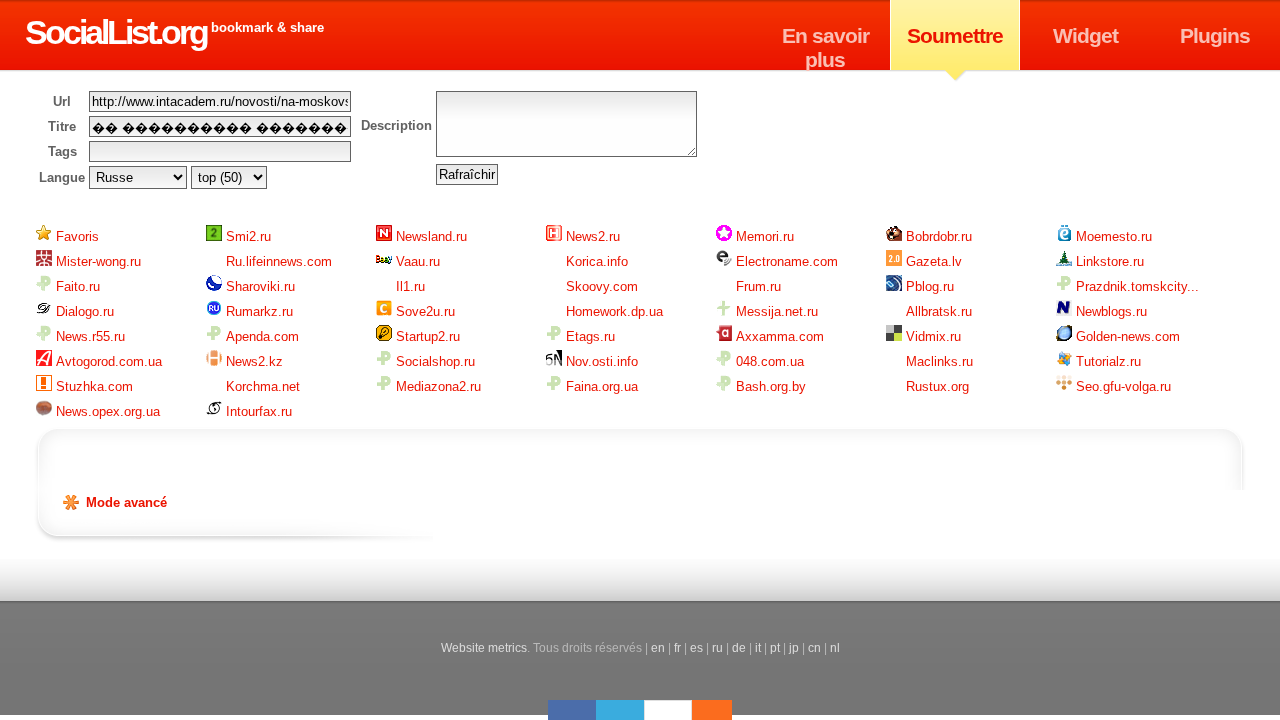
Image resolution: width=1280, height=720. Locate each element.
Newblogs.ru (1109, 311)
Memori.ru (763, 236)
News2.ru (591, 236)
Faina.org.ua (600, 386)
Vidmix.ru (931, 336)
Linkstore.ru (1108, 261)
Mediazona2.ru (436, 386)
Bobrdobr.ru (937, 236)
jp (794, 647)
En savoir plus (825, 47)
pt (775, 647)
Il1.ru (408, 286)
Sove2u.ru (423, 311)
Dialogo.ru (83, 311)
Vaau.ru (416, 261)
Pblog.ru (928, 286)
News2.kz (252, 361)
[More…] (702, 710)
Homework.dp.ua (612, 311)
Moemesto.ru (1112, 236)
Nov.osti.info (600, 361)
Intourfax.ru (257, 411)
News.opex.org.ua (106, 411)
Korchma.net (261, 386)
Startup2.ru (426, 336)
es (696, 647)
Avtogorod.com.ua (107, 361)
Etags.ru (588, 336)
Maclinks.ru (937, 361)
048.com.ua (768, 361)
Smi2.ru (246, 236)
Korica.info (595, 261)
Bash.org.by (769, 386)
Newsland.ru (429, 236)
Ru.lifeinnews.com (277, 261)
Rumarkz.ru (257, 311)
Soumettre (955, 35)
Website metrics (484, 647)
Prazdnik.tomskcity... (1135, 286)
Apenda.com (260, 336)
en (658, 647)
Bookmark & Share (267, 27)
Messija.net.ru (775, 311)
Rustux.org (935, 386)
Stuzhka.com (92, 386)
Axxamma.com (778, 336)
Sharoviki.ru (258, 286)
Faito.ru (76, 286)
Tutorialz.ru (1106, 361)
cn (814, 647)
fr (677, 647)
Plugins (1215, 35)
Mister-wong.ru (96, 261)
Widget (1085, 35)
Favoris (75, 236)
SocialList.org (116, 32)
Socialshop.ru (433, 361)
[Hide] (722, 710)
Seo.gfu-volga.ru (1121, 386)
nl (835, 647)
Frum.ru (756, 286)
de (739, 647)
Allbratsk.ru (937, 311)
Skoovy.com (600, 286)
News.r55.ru (88, 336)
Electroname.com (785, 261)
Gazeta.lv (932, 261)
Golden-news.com (1126, 336)
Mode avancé (126, 502)
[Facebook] (572, 710)
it (758, 647)
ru (717, 647)
